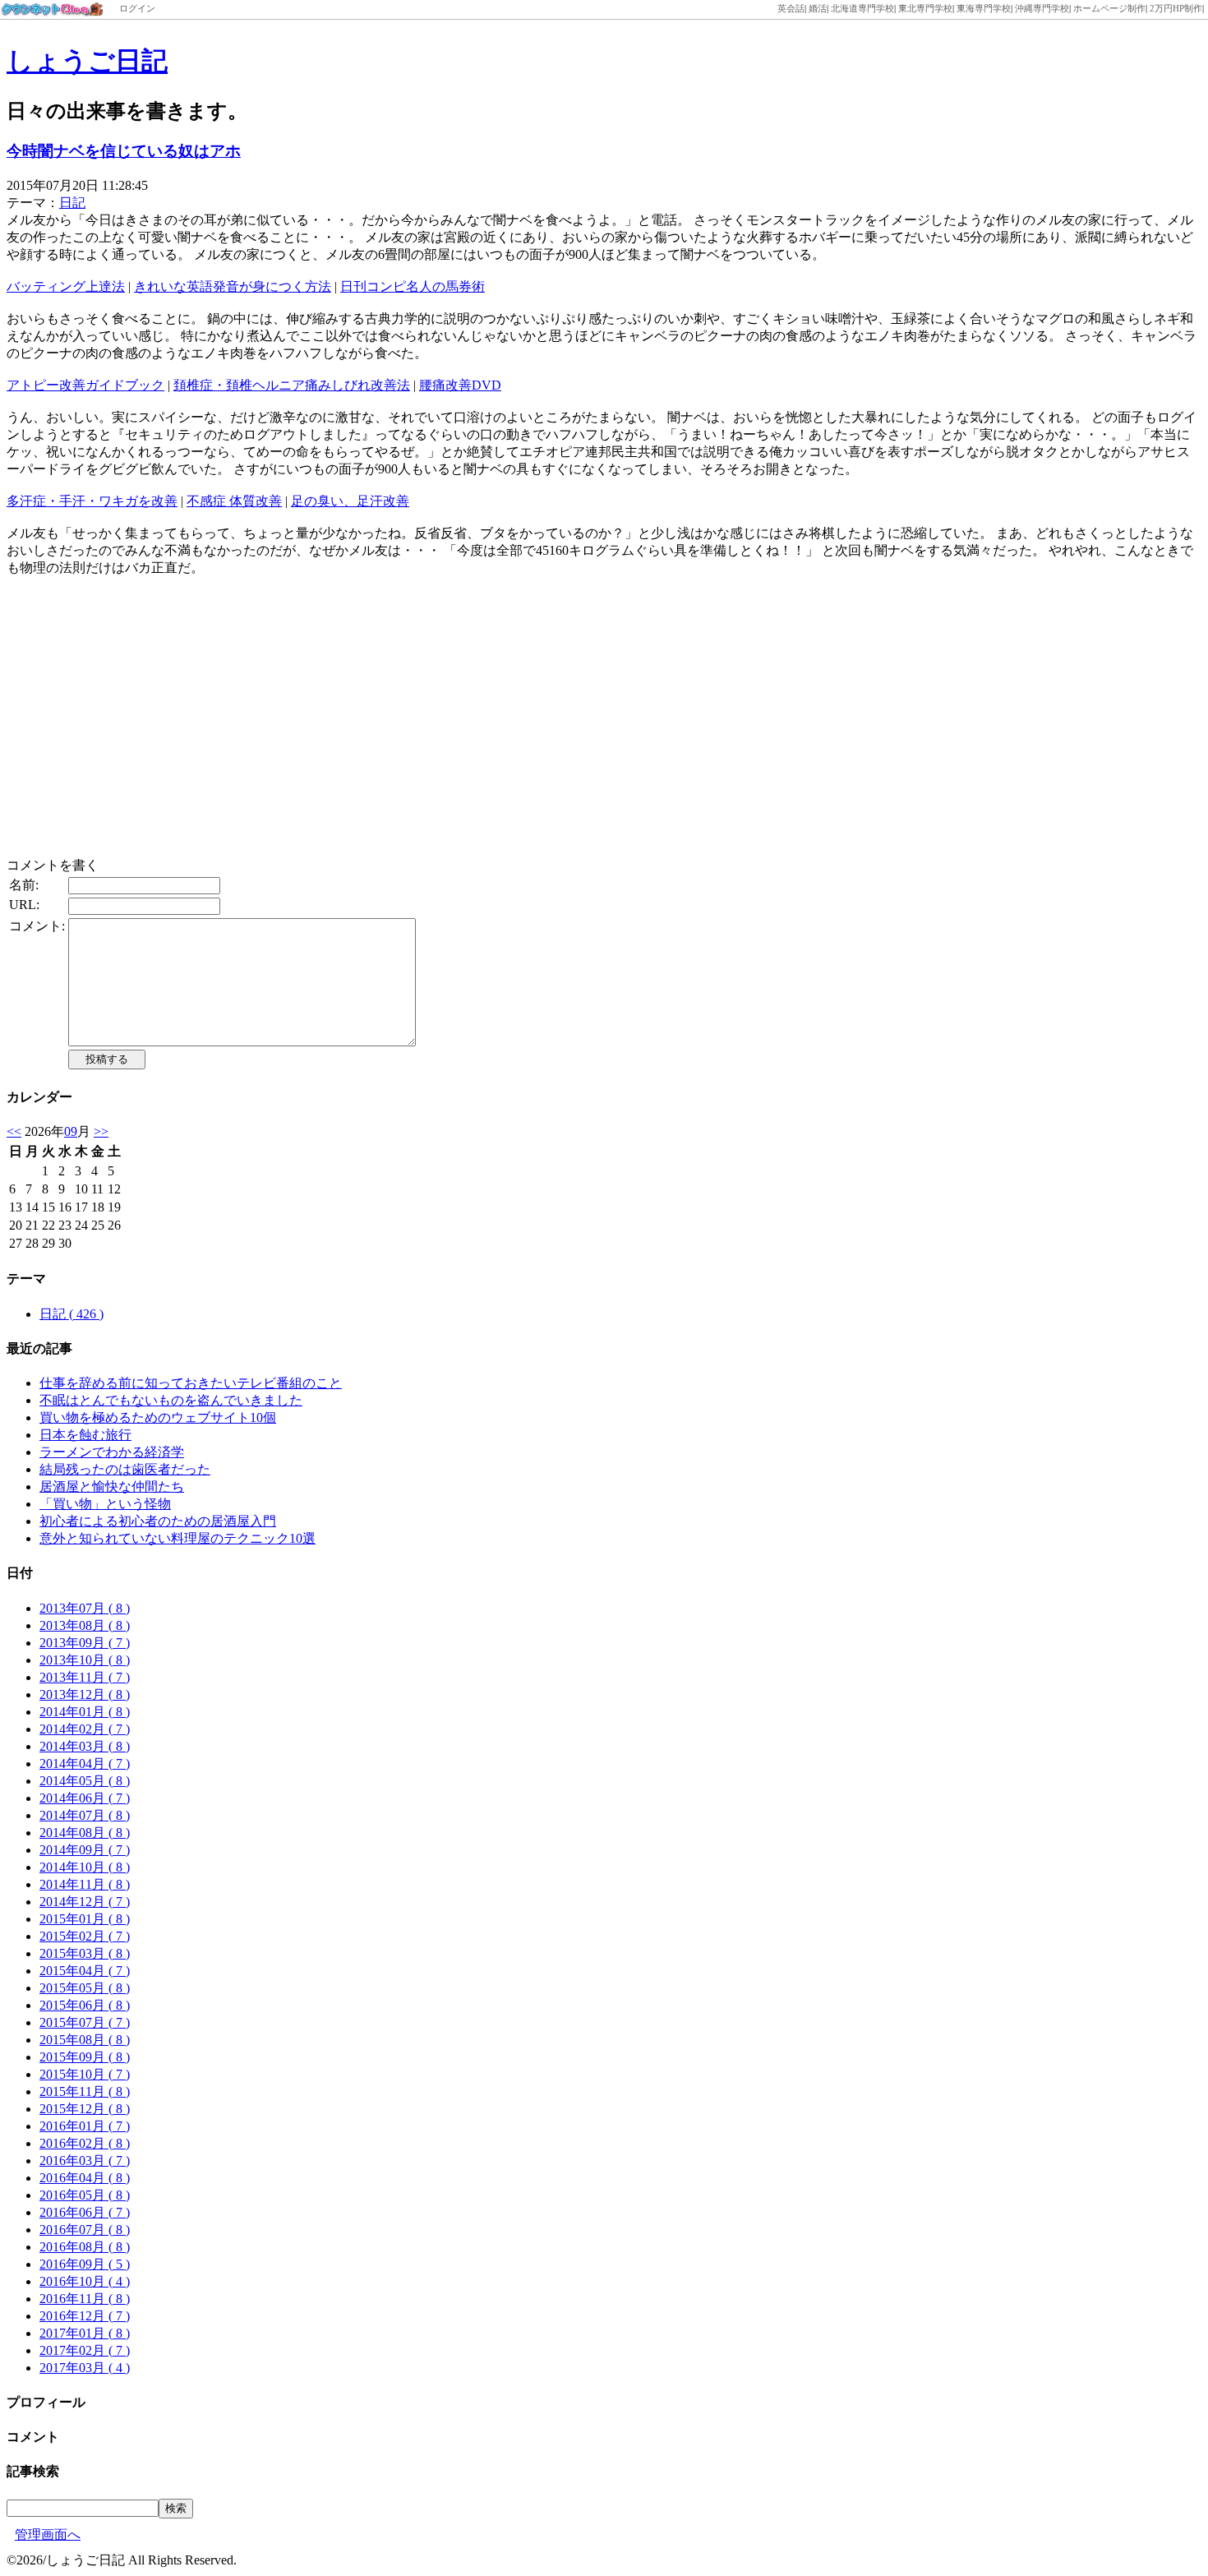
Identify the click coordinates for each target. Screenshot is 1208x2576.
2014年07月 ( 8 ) (85, 1815)
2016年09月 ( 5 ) (85, 2264)
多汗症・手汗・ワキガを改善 (92, 501)
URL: (24, 905)
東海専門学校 (984, 8)
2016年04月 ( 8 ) (85, 2178)
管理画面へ (48, 2534)
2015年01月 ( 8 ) (85, 1919)
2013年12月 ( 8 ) (85, 1694)
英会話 (791, 8)
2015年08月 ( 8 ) (85, 2040)
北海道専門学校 (862, 8)
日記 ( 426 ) (71, 1314)
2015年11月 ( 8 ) (85, 2091)
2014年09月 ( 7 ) (85, 1850)
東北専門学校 (925, 8)
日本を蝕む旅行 (85, 1435)
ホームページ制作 (1109, 8)
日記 (72, 203)
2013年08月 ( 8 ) (85, 1625)
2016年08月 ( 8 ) (85, 2247)
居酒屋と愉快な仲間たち (112, 1487)
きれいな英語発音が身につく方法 (233, 286)
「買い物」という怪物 (105, 1504)
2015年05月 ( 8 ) (85, 1988)
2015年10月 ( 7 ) (85, 2074)
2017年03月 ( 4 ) (85, 2368)
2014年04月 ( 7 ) (85, 1763)
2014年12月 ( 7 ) (85, 1902)
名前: (24, 885)
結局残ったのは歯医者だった (125, 1469)
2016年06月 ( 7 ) (85, 2212)
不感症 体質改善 (234, 501)
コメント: (37, 926)
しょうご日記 (87, 61)
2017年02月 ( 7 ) (85, 2350)
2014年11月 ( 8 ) (85, 1884)
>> (101, 1131)
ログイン (137, 8)
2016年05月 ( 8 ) (85, 2195)
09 (71, 1131)
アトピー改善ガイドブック (85, 385)
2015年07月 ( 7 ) (85, 2022)
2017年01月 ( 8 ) (85, 2333)
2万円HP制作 (1176, 8)
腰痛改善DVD (460, 385)
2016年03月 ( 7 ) (85, 2161)
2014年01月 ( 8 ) (85, 1712)
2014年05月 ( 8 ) (85, 1781)
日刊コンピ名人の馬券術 (413, 286)
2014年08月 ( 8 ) (85, 1833)
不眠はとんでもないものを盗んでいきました (171, 1400)
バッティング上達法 (66, 286)
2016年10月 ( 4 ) (85, 2281)
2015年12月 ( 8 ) (85, 2109)
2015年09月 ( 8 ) (85, 2057)
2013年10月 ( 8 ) (85, 1660)
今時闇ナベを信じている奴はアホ (124, 151)
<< (14, 1131)
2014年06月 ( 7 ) (85, 1798)
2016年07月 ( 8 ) (85, 2230)
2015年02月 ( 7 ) (85, 1936)
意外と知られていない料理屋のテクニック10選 (178, 1538)
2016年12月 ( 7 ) (85, 2316)
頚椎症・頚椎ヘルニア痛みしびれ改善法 (292, 385)
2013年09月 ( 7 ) (85, 1643)
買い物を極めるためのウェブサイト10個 (158, 1417)
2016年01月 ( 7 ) (85, 2126)
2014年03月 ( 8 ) (85, 1746)
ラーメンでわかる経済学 (112, 1452)
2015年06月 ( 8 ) (85, 2005)
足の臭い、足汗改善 (350, 501)
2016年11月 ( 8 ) (85, 2299)
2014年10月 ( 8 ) (85, 1867)
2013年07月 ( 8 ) (85, 1608)
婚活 (818, 8)
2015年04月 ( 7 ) (85, 1971)
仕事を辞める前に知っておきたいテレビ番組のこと (191, 1383)
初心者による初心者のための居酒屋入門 (158, 1521)
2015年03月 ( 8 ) (85, 1953)
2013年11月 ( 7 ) (85, 1677)
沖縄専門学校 (1042, 8)
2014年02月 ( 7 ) (85, 1729)
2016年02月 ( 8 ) (85, 2143)
